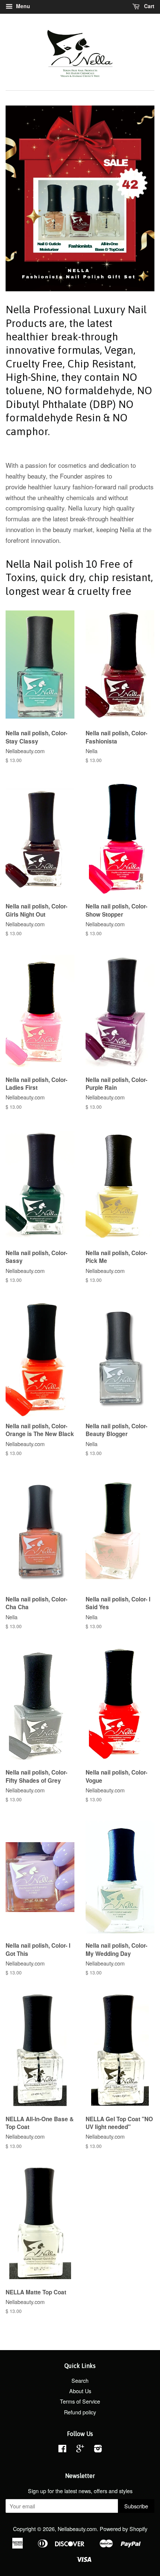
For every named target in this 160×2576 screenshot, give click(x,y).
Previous (21, 198)
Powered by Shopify (124, 2529)
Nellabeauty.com (77, 2529)
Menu (22, 6)
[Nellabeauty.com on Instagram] (98, 2449)
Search (80, 2380)
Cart (148, 6)
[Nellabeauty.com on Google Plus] (80, 2449)
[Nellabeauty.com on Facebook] (62, 2449)
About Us (80, 2391)
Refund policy (80, 2412)
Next (139, 198)
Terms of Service (80, 2401)
